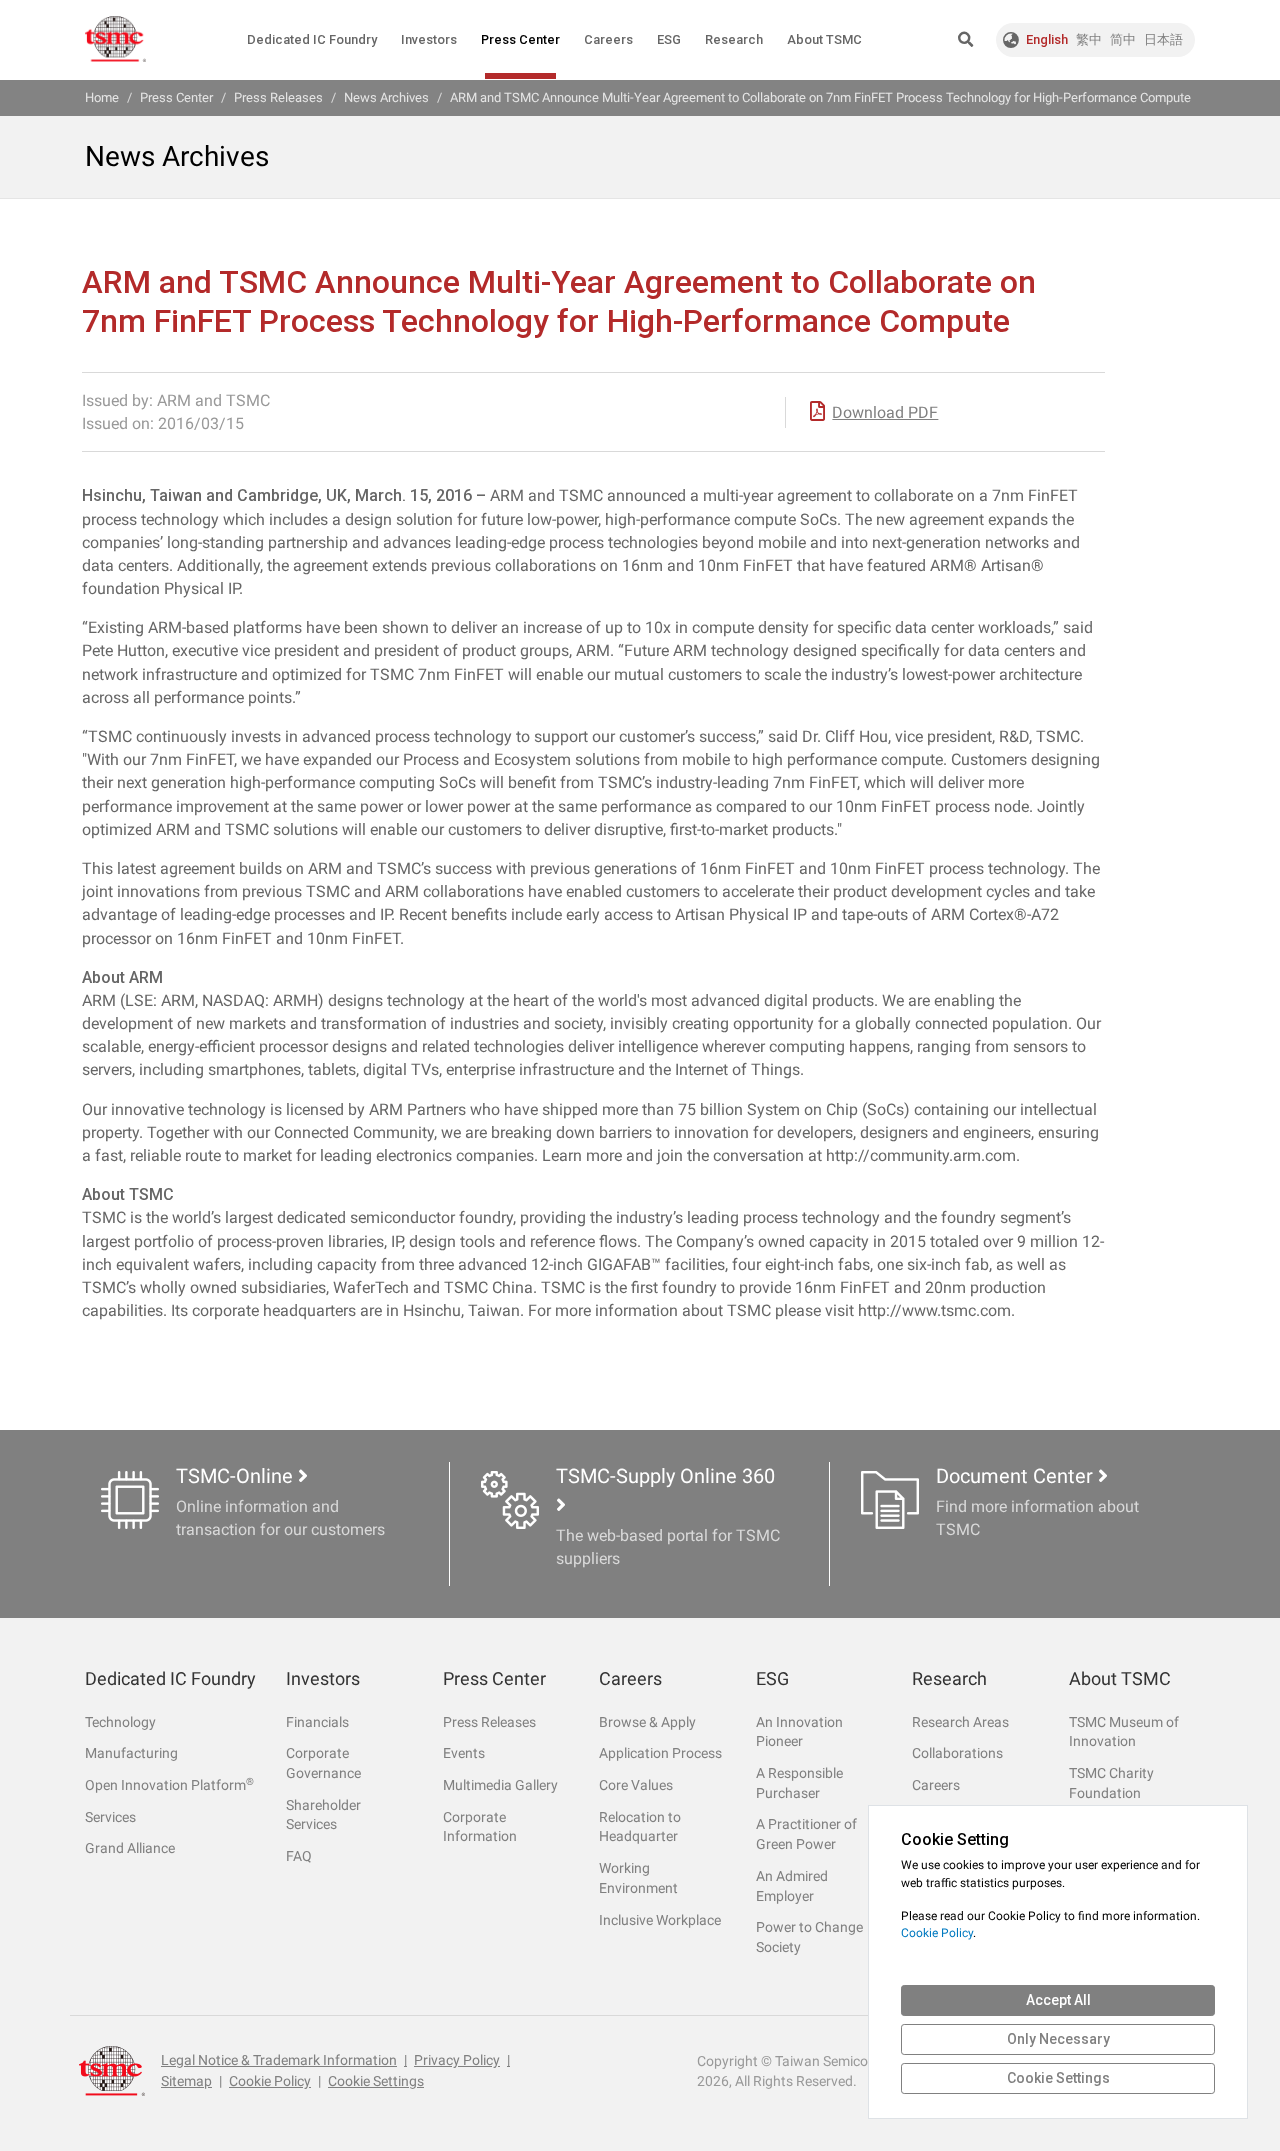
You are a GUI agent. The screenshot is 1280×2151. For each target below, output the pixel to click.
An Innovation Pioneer (799, 1732)
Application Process (660, 1753)
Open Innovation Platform (169, 1784)
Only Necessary (1058, 2039)
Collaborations (957, 1753)
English (1047, 39)
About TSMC (824, 39)
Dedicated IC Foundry (312, 39)
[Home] (115, 39)
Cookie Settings (376, 2081)
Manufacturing (131, 1753)
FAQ (299, 1856)
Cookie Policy (270, 2081)
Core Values (636, 1785)
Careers (608, 39)
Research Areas (960, 1722)
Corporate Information (480, 1827)
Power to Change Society (809, 1937)
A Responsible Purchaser (799, 1783)
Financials (317, 1722)
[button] (965, 40)
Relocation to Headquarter (640, 1827)
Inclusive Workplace (660, 1920)
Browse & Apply (647, 1722)
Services (110, 1817)
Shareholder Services (323, 1815)
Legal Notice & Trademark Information (279, 2060)
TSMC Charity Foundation (1111, 1783)
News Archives (386, 97)
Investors (429, 39)
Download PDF (885, 412)
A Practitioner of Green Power (806, 1834)
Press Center (520, 39)
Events (464, 1753)
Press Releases (489, 1722)
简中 (1123, 39)
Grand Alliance (130, 1848)
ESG (669, 39)
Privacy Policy (457, 2060)
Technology (120, 1722)
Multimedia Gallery (500, 1785)
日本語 (1163, 39)
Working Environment (638, 1878)
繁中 (1089, 39)
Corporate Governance (323, 1763)
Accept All (1058, 2000)
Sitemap (186, 2081)
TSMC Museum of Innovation (1124, 1732)
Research (734, 39)
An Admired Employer (792, 1886)
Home (102, 97)
